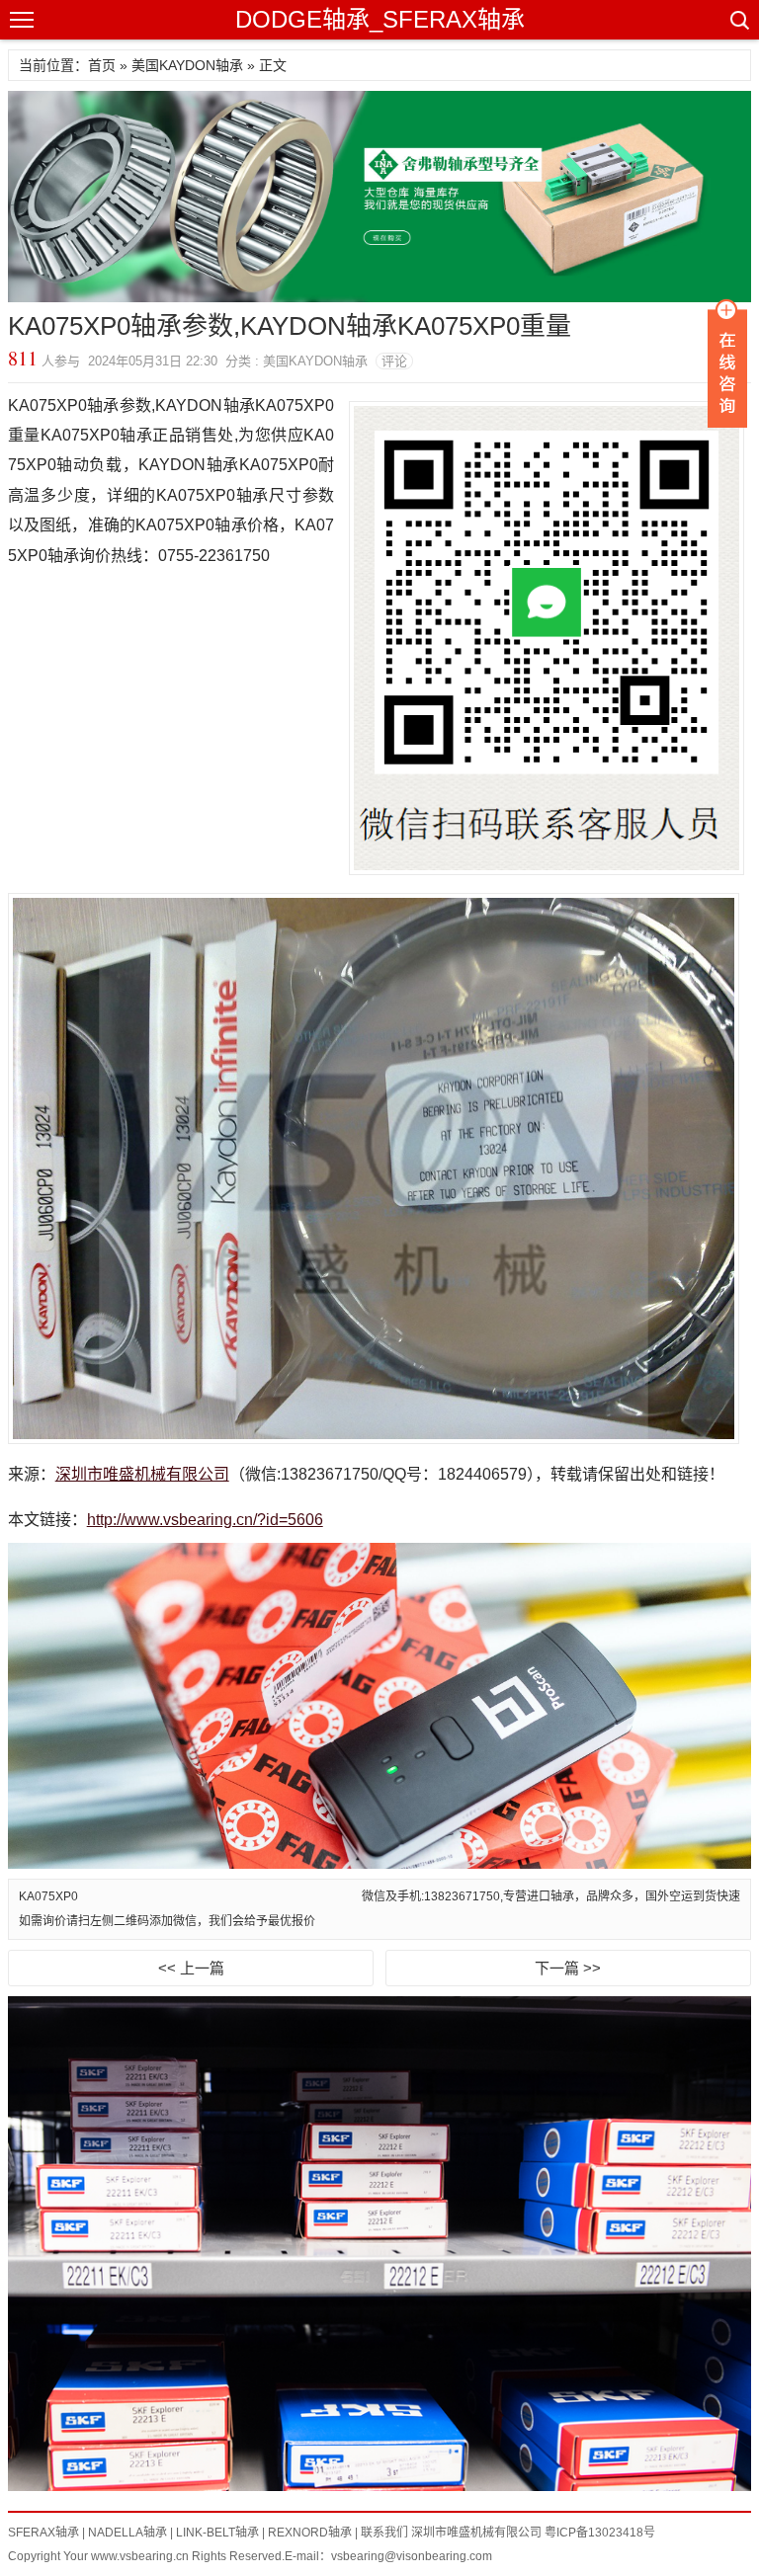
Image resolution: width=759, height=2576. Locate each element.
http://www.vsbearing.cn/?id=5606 (205, 1520)
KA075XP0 (48, 1896)
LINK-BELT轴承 (217, 2533)
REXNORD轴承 (310, 2533)
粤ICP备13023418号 (600, 2533)
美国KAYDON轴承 (187, 65)
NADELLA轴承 (127, 2533)
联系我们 (384, 2533)
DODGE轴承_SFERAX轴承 (380, 19)
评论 (394, 361)
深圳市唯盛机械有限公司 (142, 1474)
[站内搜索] (738, 20)
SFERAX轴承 (43, 2533)
